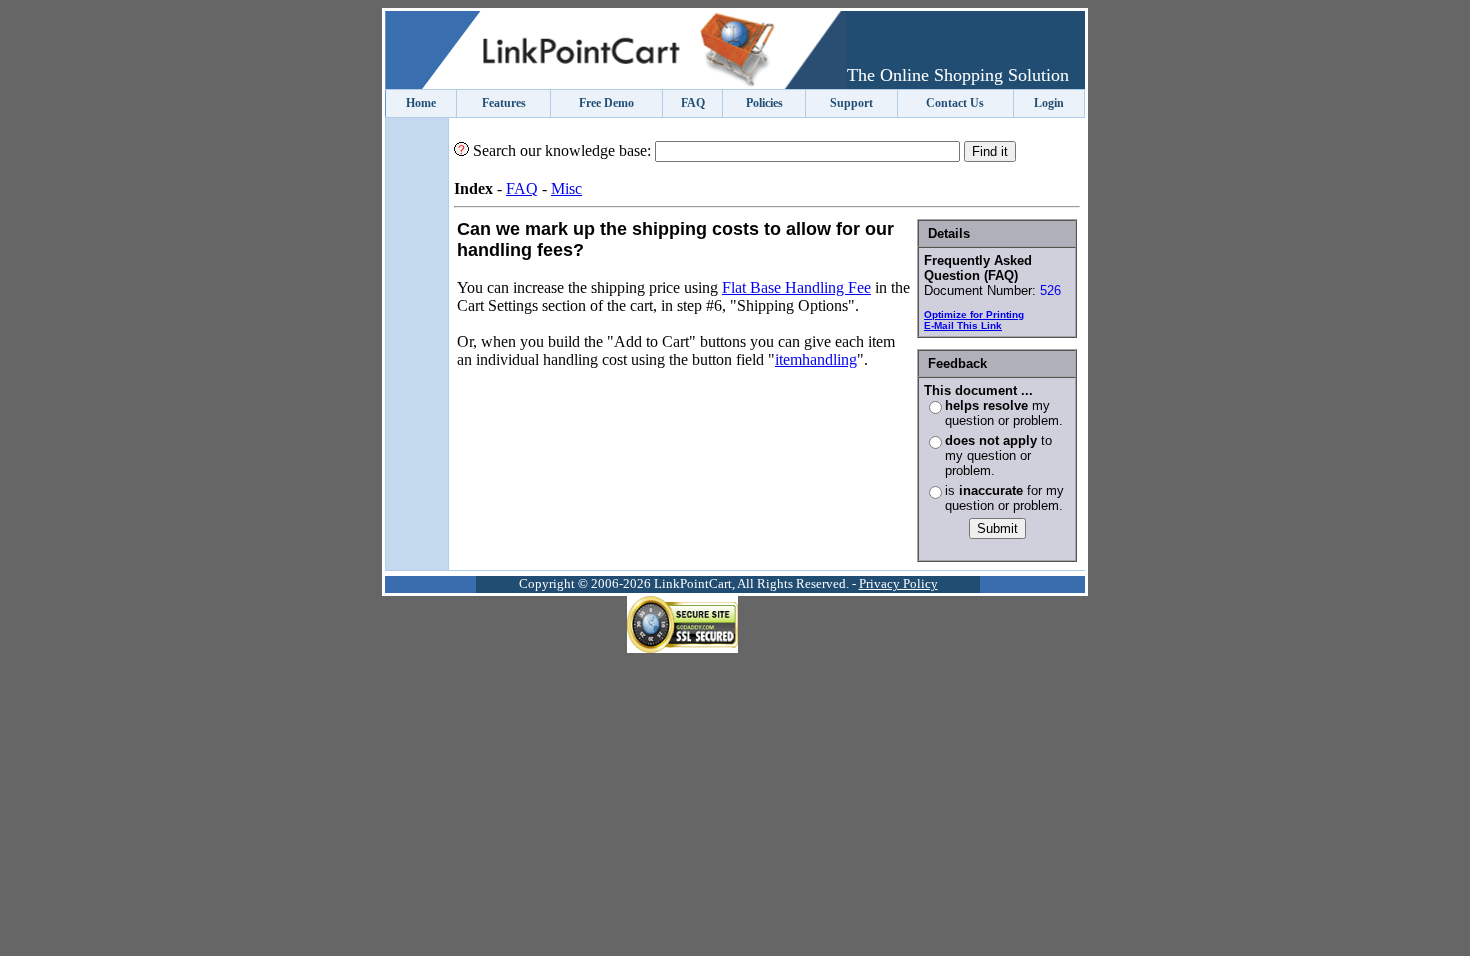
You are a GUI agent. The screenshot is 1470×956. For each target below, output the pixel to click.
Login (1049, 103)
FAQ (693, 103)
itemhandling (816, 359)
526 (1050, 290)
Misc (566, 188)
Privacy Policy (898, 584)
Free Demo (606, 103)
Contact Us (955, 103)
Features (504, 103)
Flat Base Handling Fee (796, 287)
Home (421, 103)
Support (851, 103)
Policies (764, 103)
